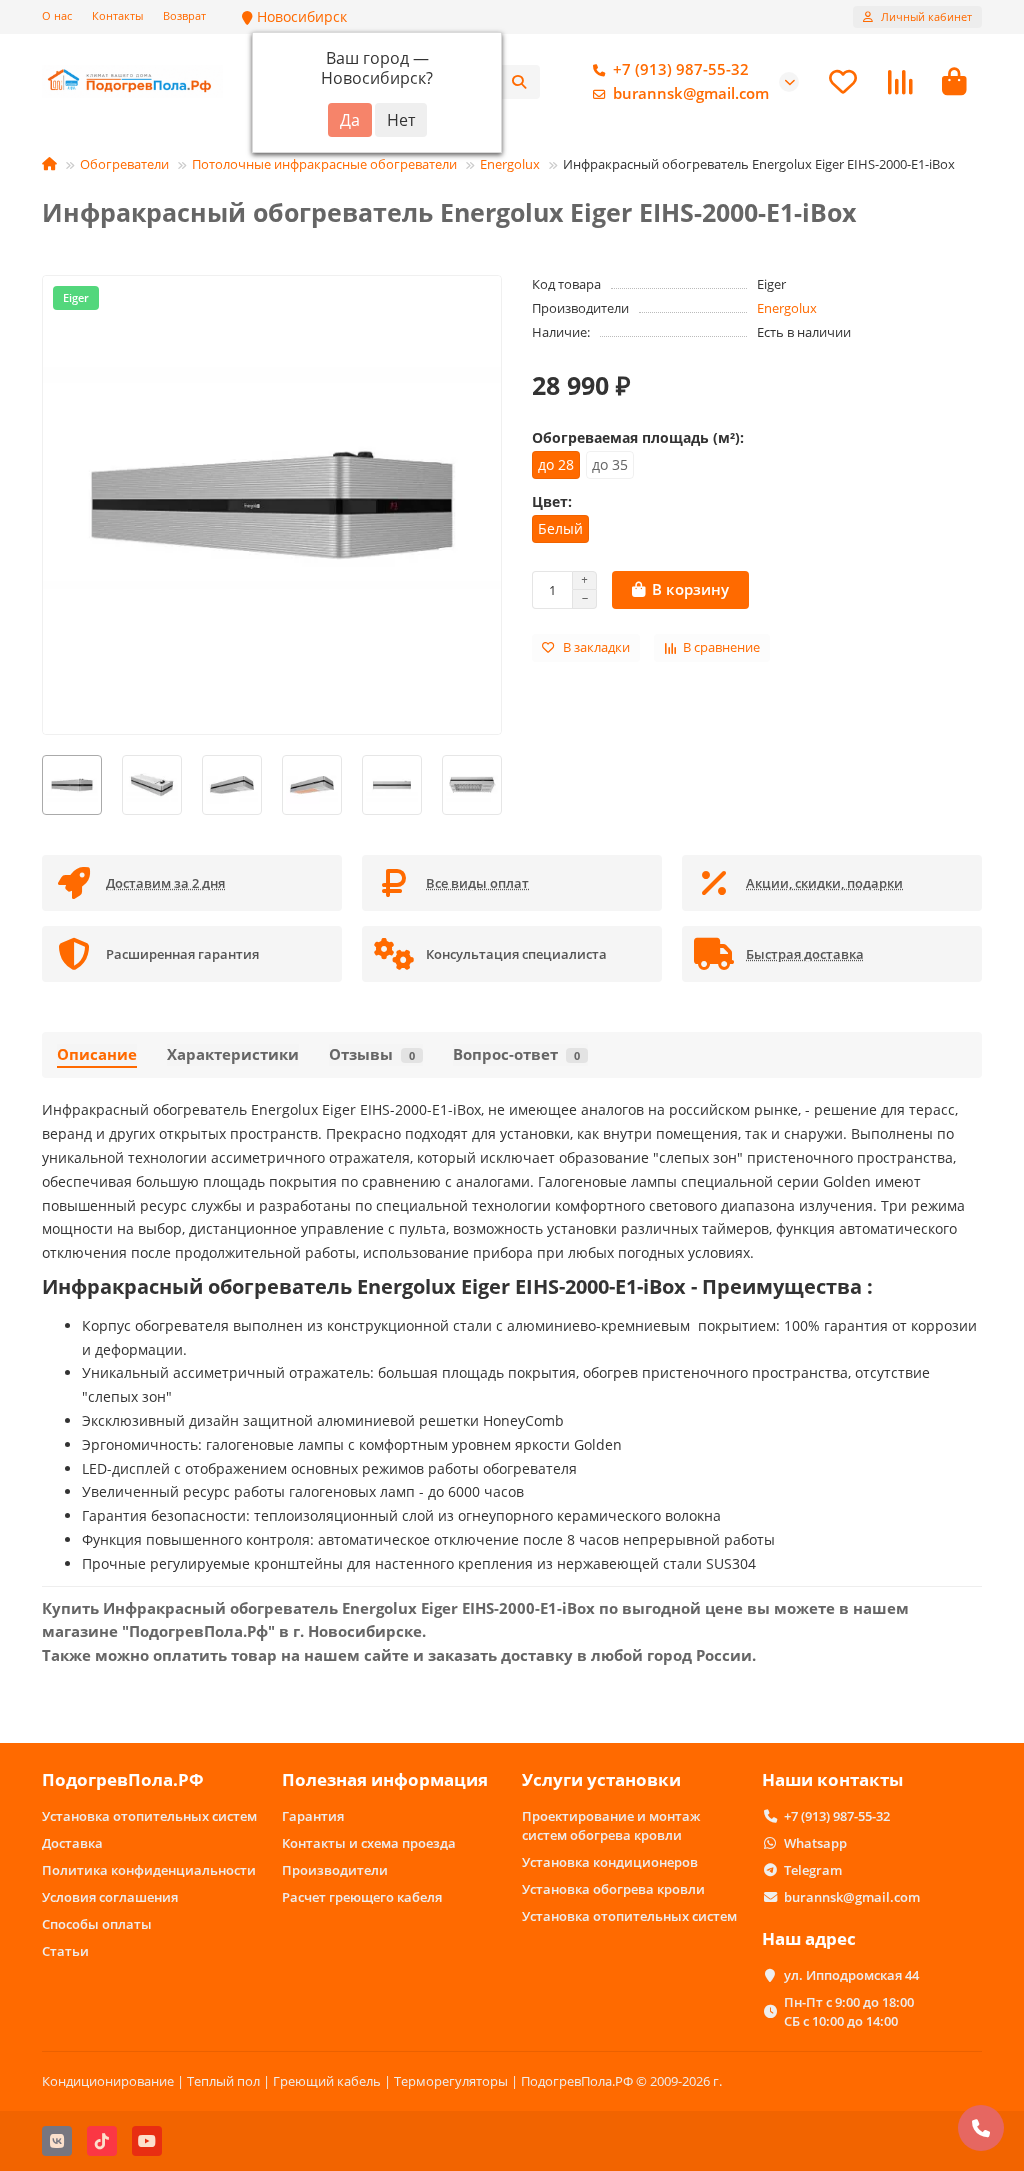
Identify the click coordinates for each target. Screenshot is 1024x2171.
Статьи (65, 1951)
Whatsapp (815, 1843)
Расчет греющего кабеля (362, 1897)
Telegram (813, 1870)
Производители (335, 1870)
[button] (43, 785)
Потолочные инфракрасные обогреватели (324, 164)
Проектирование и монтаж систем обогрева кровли (611, 1825)
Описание (97, 1054)
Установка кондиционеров (610, 1862)
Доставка (72, 1843)
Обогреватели (124, 164)
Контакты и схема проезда (369, 1843)
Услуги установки (601, 1779)
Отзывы (372, 1054)
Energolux (510, 164)
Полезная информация (385, 1779)
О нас (57, 15)
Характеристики (233, 1054)
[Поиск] (519, 82)
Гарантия (313, 1816)
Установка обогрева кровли (613, 1889)
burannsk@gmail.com (691, 93)
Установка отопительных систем (149, 1816)
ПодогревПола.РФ (123, 1779)
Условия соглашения (110, 1897)
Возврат (184, 15)
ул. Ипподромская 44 (851, 1975)
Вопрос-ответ (516, 1054)
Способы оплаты (97, 1924)
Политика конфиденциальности (149, 1870)
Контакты (117, 15)
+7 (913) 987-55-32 (681, 69)
